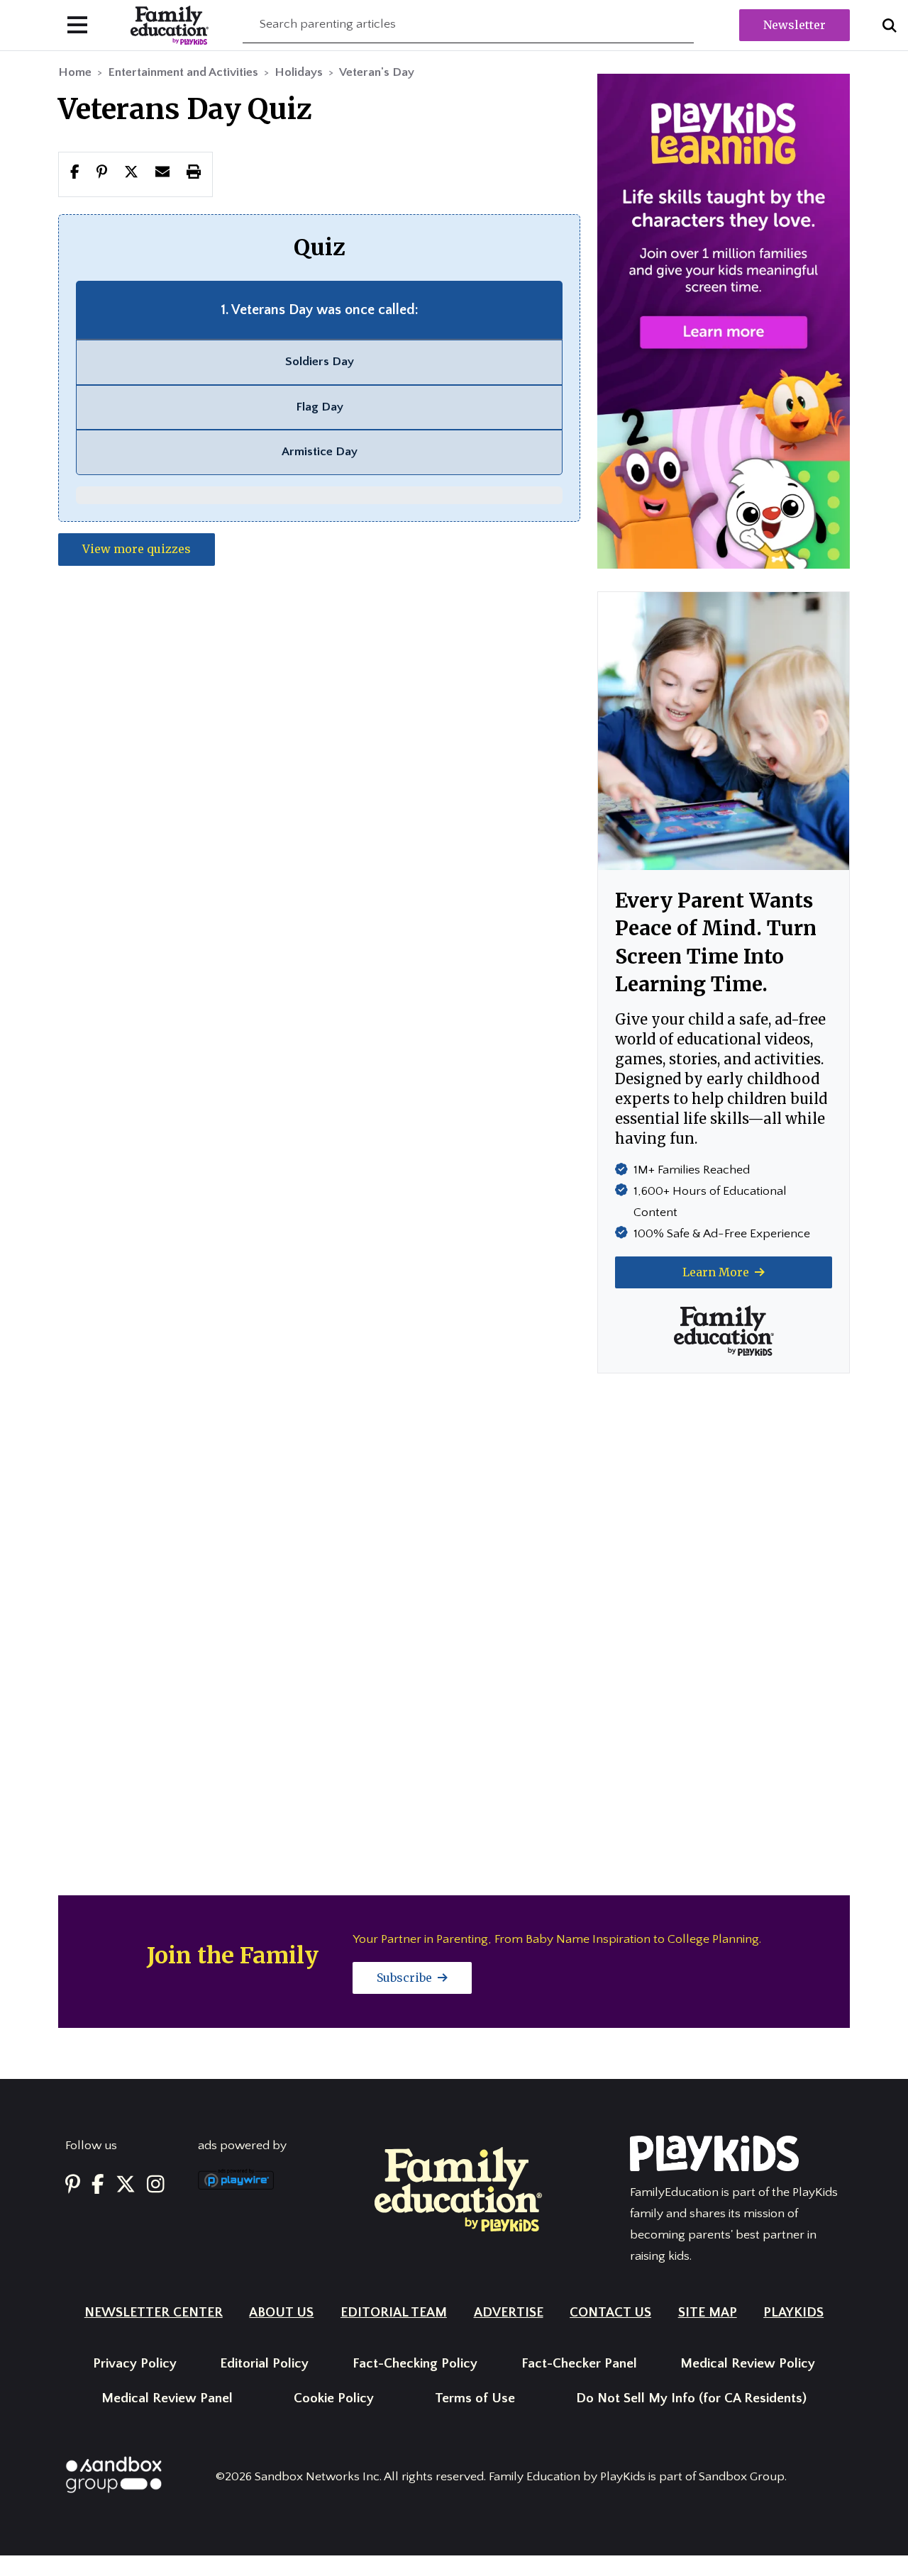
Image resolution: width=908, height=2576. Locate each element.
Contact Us (610, 2313)
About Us (281, 2313)
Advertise (509, 2313)
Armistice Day (320, 452)
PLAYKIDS (793, 2313)
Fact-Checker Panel (579, 2364)
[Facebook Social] (98, 2185)
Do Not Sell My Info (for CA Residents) (691, 2398)
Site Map (708, 2313)
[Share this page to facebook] (75, 174)
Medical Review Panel (167, 2398)
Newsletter (794, 25)
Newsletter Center (154, 2313)
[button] (131, 174)
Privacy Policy (135, 2364)
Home (75, 72)
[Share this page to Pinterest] (102, 174)
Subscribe (406, 1978)
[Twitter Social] (126, 2185)
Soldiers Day (320, 362)
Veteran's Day (377, 72)
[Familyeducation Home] (458, 2189)
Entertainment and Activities (183, 72)
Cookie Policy (334, 2398)
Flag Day (320, 407)
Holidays (299, 72)
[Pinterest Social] (73, 2185)
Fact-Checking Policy (415, 2364)
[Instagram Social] (156, 2185)
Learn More (717, 1272)
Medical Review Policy (748, 2364)
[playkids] (724, 320)
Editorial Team (394, 2313)
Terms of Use (475, 2398)
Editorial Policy (264, 2364)
